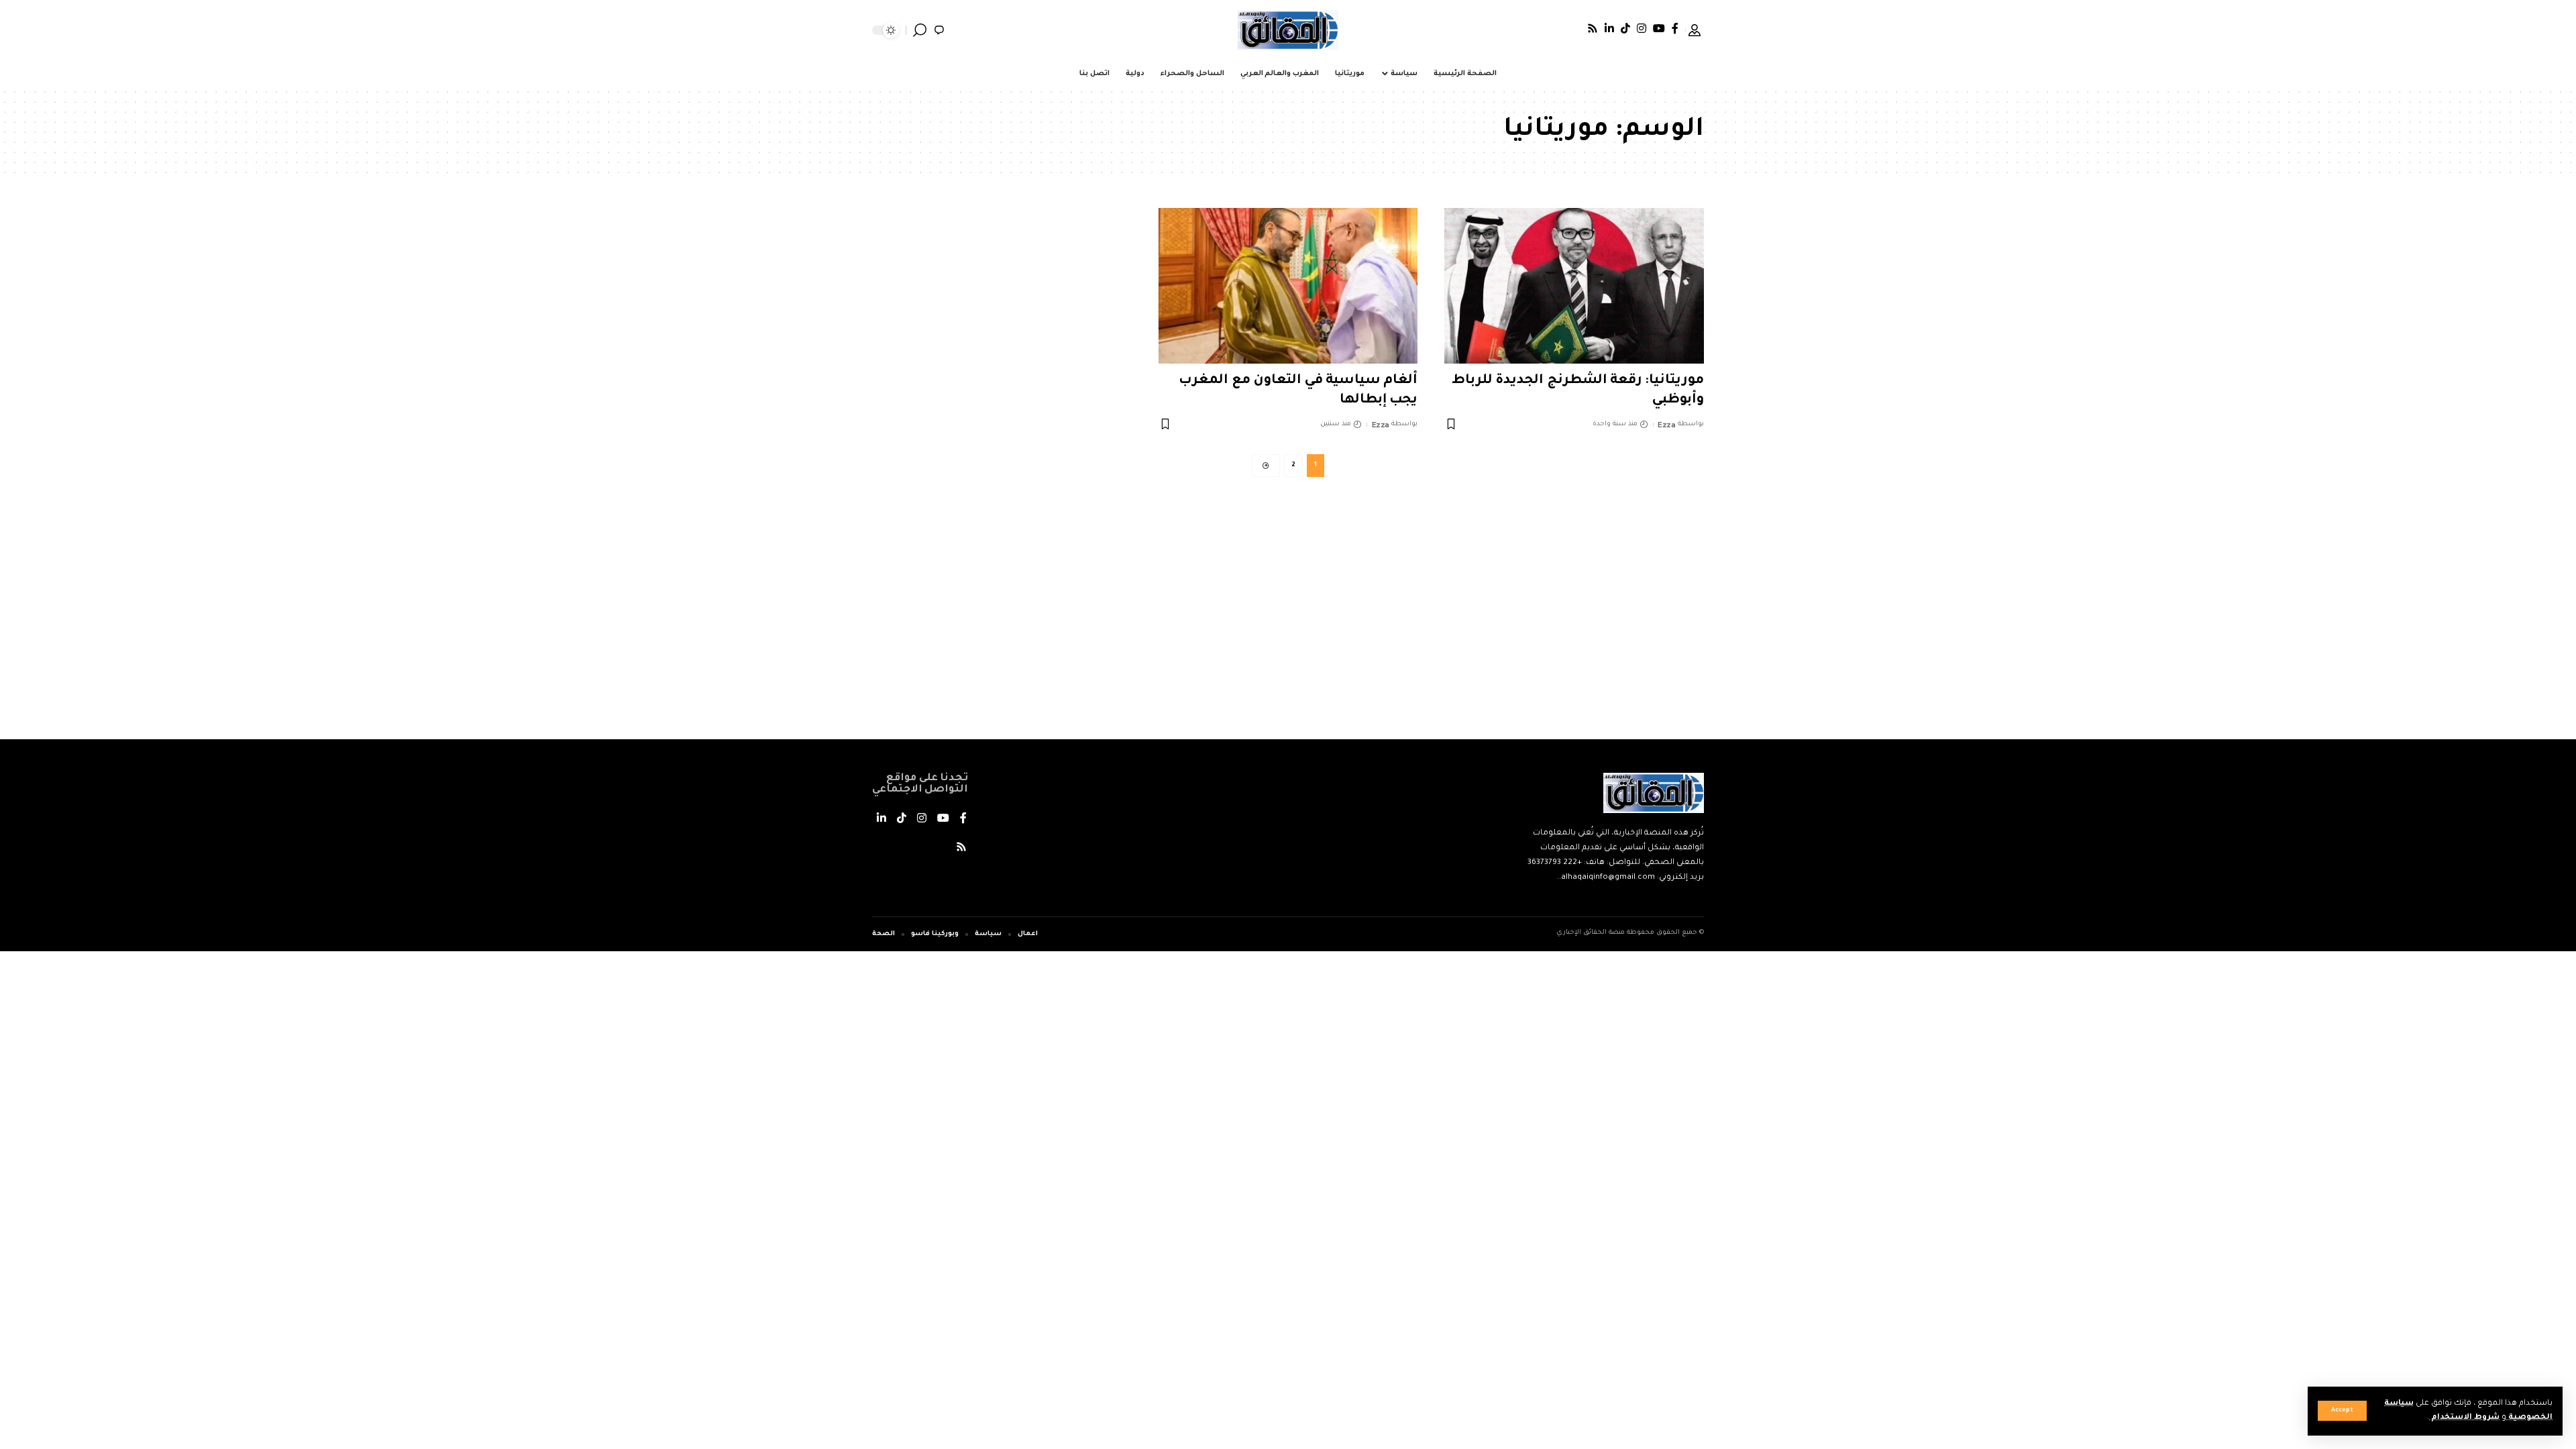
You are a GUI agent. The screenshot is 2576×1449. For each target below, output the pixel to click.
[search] (920, 30)
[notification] (939, 30)
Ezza (1666, 425)
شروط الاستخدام (2464, 1418)
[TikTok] (1625, 28)
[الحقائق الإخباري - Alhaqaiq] (1288, 30)
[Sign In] (1695, 30)
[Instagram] (1642, 28)
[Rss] (1593, 28)
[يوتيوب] (1659, 28)
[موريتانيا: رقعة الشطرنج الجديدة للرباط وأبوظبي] (1574, 286)
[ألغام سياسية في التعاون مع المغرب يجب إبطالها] (1288, 286)
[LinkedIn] (1609, 28)
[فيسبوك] (1675, 28)
